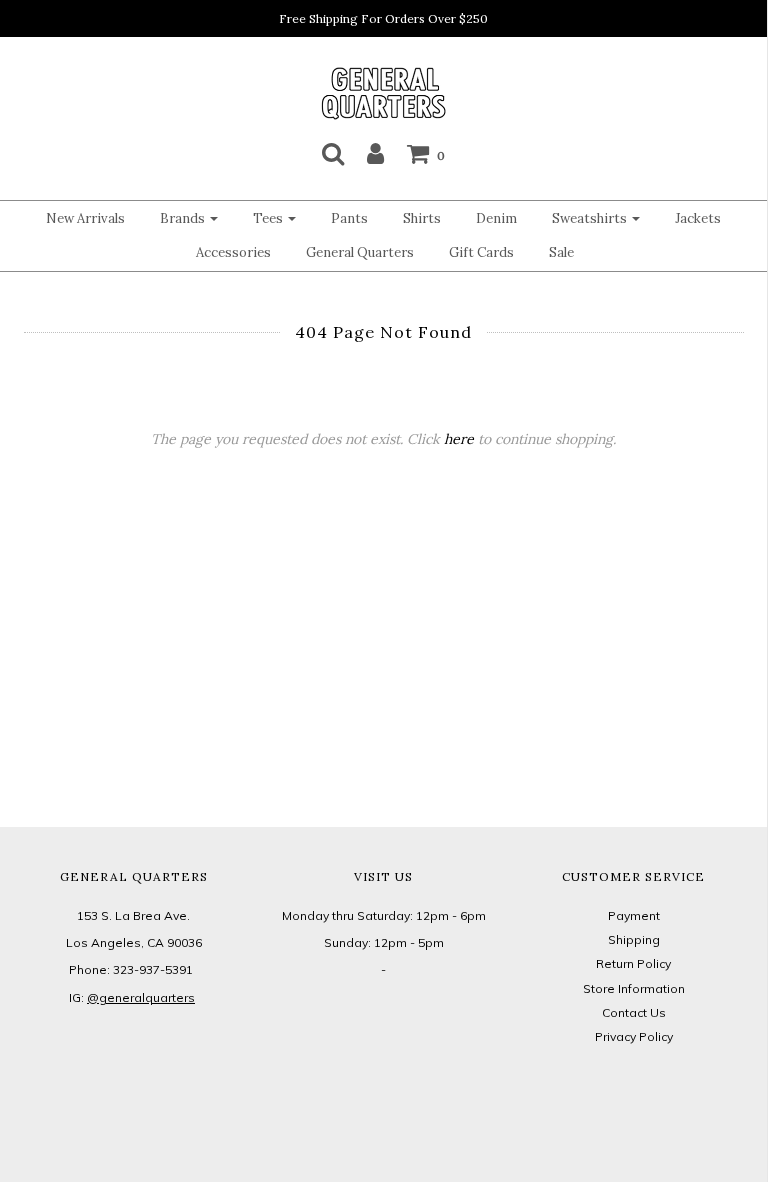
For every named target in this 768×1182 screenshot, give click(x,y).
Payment (634, 915)
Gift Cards (481, 252)
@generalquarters (141, 997)
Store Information (634, 988)
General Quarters (360, 252)
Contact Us (634, 1012)
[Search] (333, 153)
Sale (561, 252)
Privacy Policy (634, 1036)
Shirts (422, 218)
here (459, 439)
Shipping (634, 939)
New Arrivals (85, 218)
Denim (496, 218)
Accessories (233, 252)
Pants (349, 218)
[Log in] (375, 153)
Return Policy (633, 963)
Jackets (698, 218)
